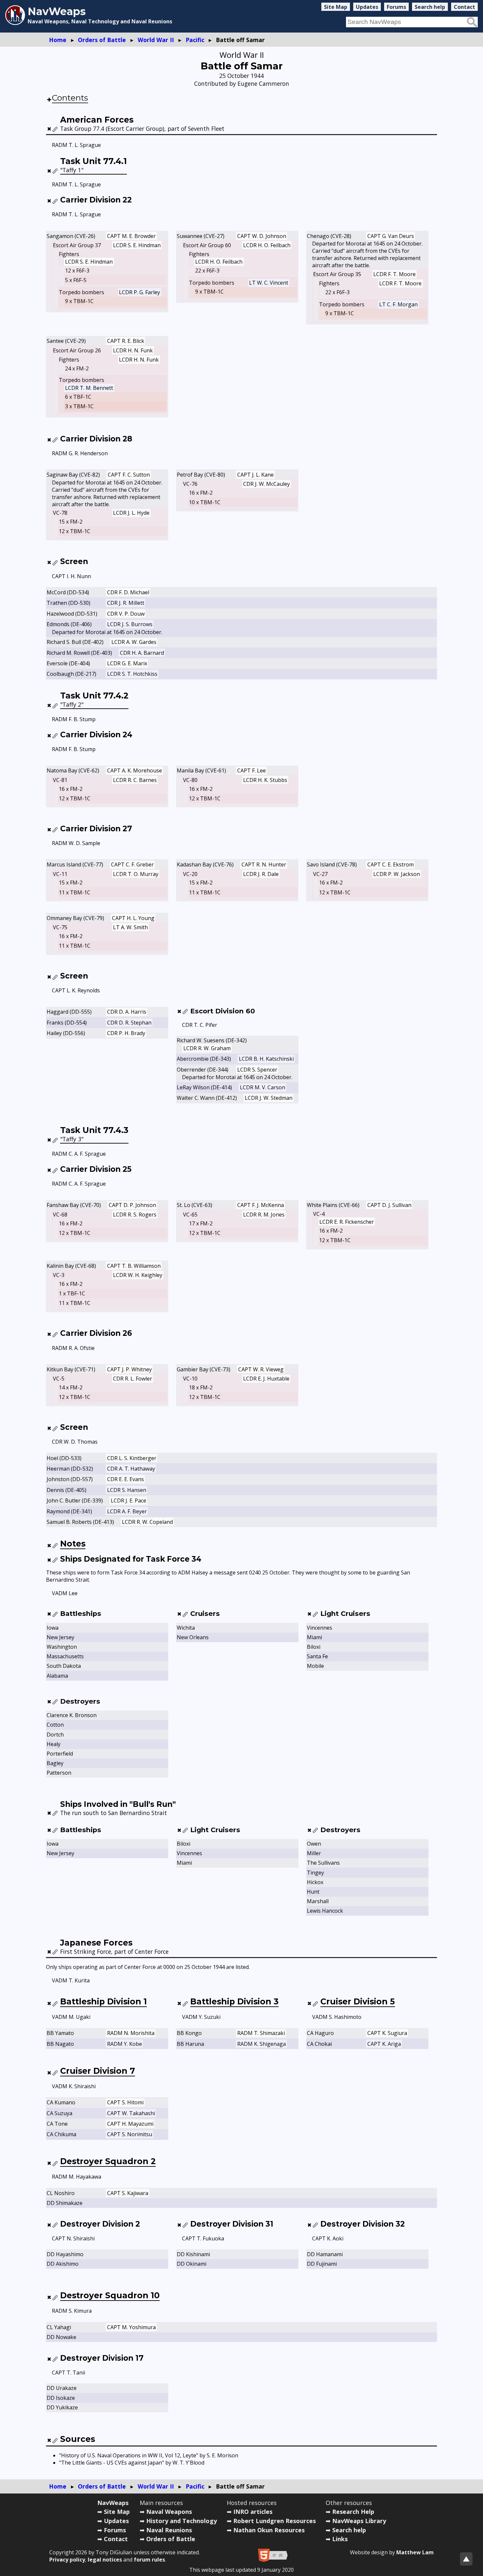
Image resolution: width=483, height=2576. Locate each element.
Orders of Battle (102, 40)
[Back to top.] (466, 2559)
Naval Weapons (169, 2512)
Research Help (353, 2512)
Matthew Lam (415, 2552)
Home (58, 40)
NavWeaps (113, 2503)
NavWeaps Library (359, 2521)
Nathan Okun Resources (269, 2530)
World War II (156, 40)
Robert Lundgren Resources (275, 2521)
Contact (464, 7)
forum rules (149, 2560)
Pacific (195, 40)
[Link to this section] (55, 129)
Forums (396, 7)
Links (340, 2539)
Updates (367, 7)
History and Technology (182, 2521)
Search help (430, 7)
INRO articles (253, 2512)
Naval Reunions (169, 2530)
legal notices (105, 2560)
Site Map (336, 7)
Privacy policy (67, 2560)
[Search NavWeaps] (472, 22)
